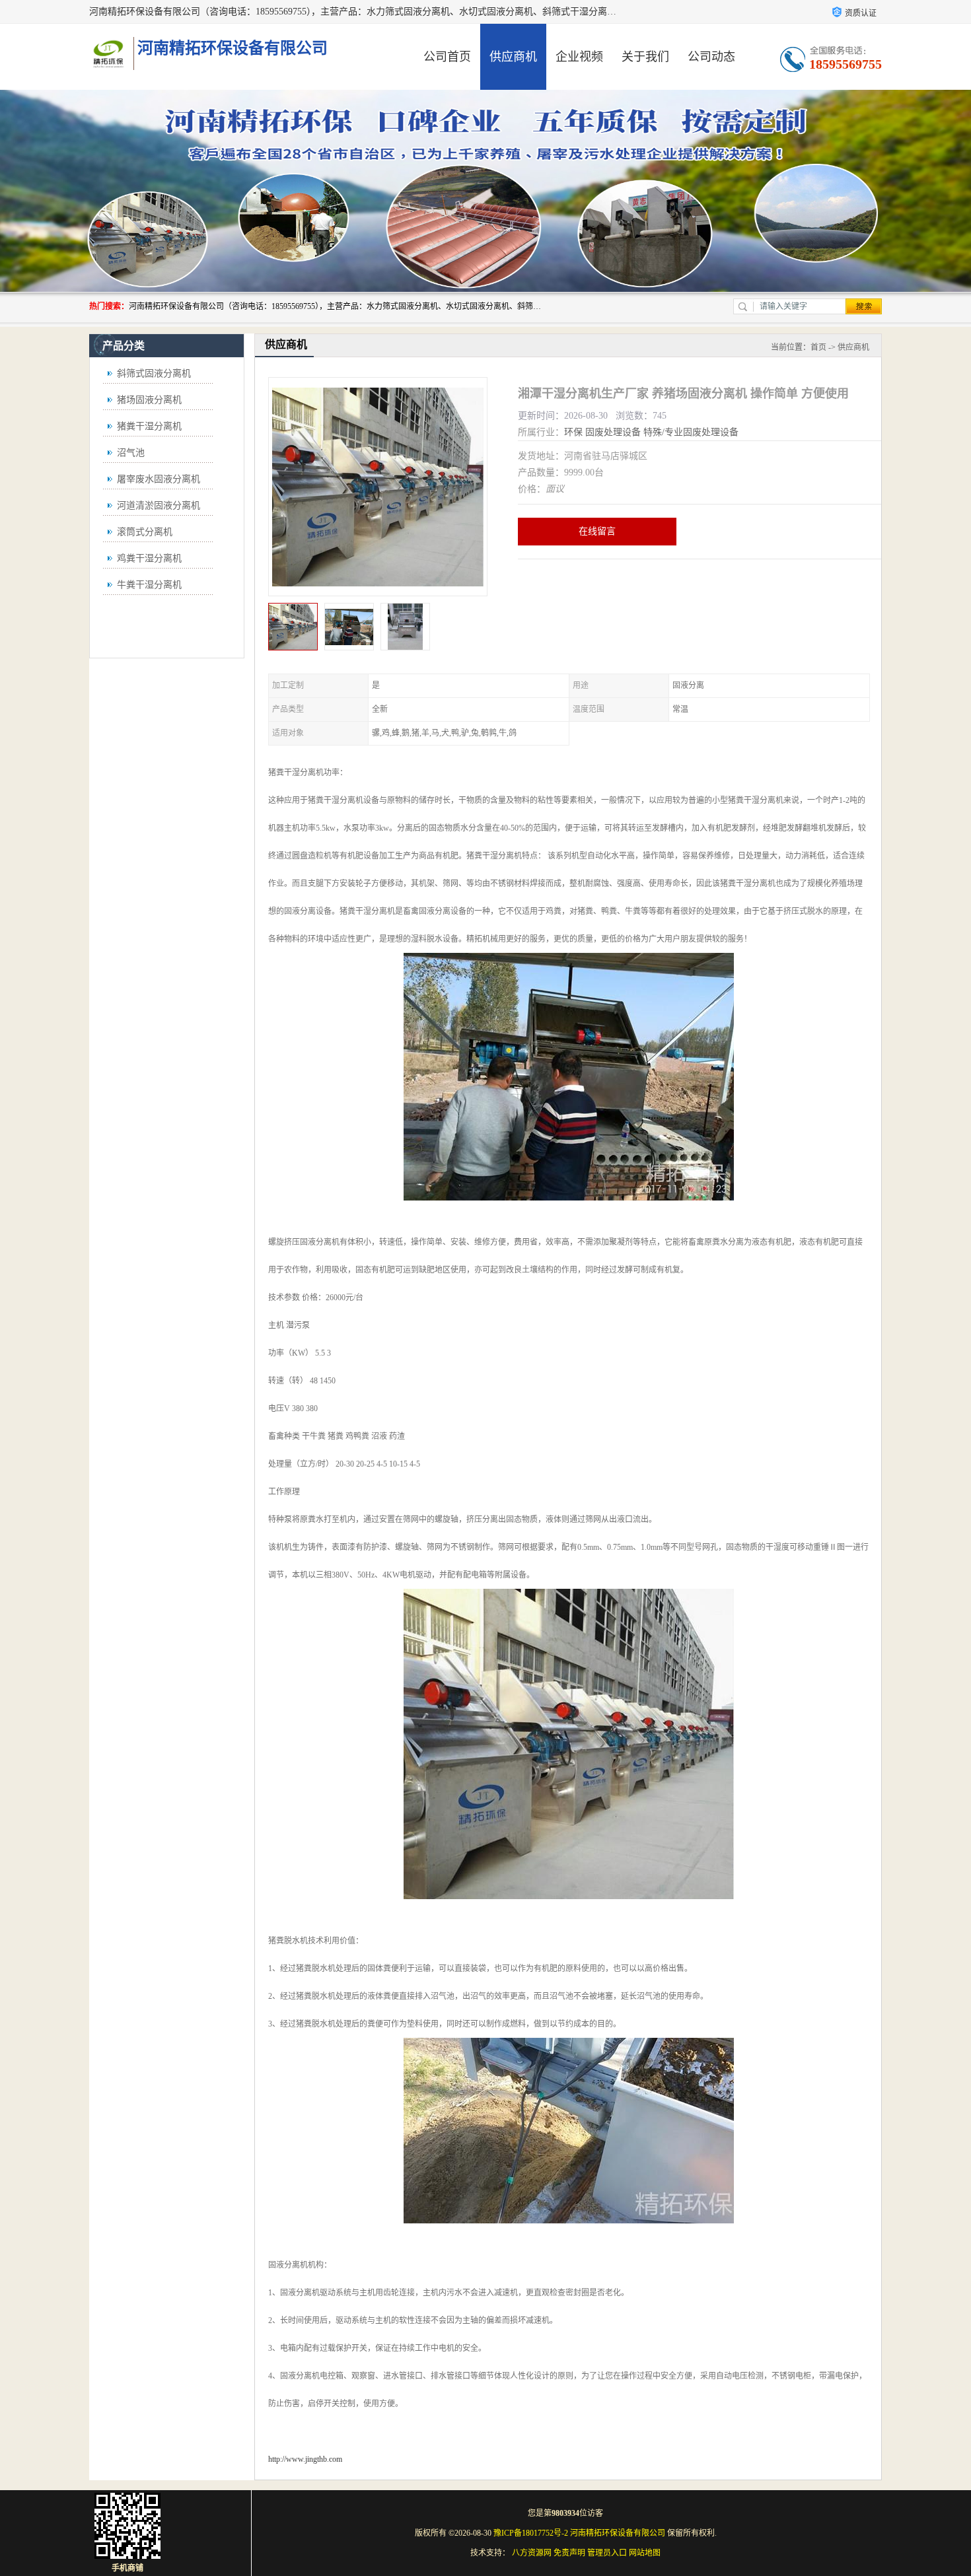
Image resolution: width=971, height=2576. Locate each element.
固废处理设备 (613, 432)
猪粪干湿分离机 (149, 426)
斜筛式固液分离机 (154, 373)
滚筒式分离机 (145, 532)
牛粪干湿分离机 (149, 585)
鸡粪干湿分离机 (149, 558)
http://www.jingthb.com (305, 2459)
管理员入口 (607, 2553)
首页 (818, 347)
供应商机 (513, 57)
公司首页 (447, 57)
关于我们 (645, 57)
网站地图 (645, 2553)
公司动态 (711, 57)
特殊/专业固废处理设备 (691, 432)
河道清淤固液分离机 (159, 505)
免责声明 (569, 2553)
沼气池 (131, 453)
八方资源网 (532, 2553)
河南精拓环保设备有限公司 (618, 2533)
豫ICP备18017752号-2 (531, 2533)
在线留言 (597, 531)
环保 (573, 432)
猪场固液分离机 (149, 400)
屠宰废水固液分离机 (159, 479)
